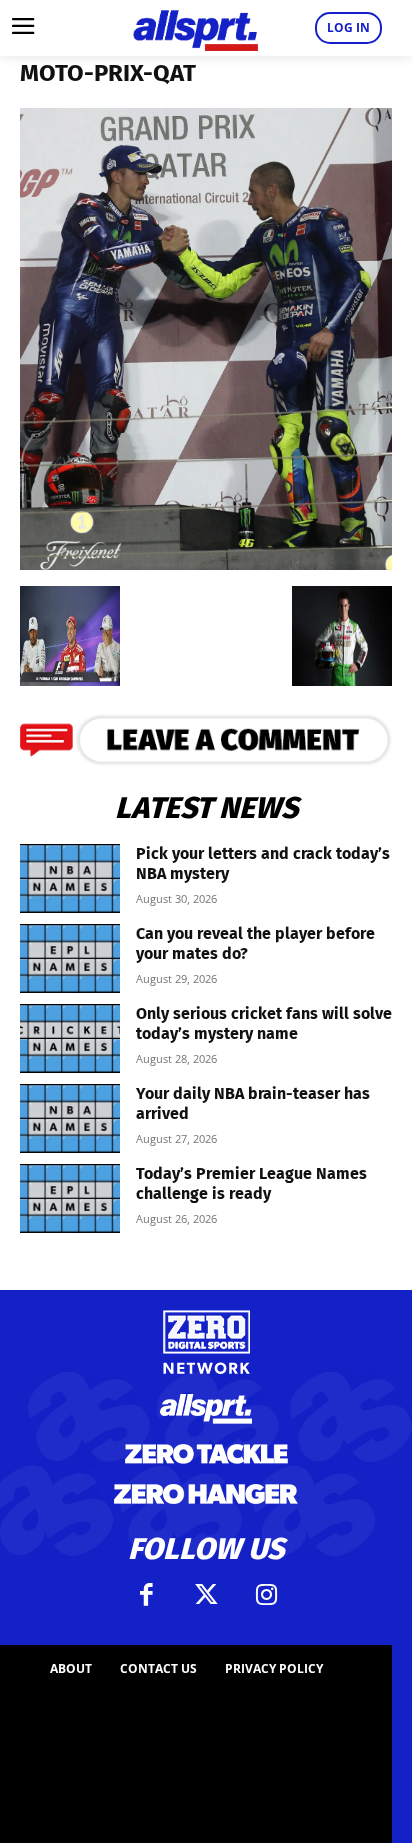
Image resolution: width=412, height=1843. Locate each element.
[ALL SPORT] (195, 28)
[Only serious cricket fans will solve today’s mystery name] (70, 1038)
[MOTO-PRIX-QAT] (206, 563)
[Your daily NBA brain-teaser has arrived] (70, 1118)
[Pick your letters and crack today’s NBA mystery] (70, 878)
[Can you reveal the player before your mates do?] (70, 958)
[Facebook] (146, 1595)
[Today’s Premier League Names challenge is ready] (70, 1198)
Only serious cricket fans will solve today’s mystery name (264, 1023)
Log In (348, 27)
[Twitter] (206, 1595)
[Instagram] (266, 1595)
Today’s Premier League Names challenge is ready (251, 1183)
